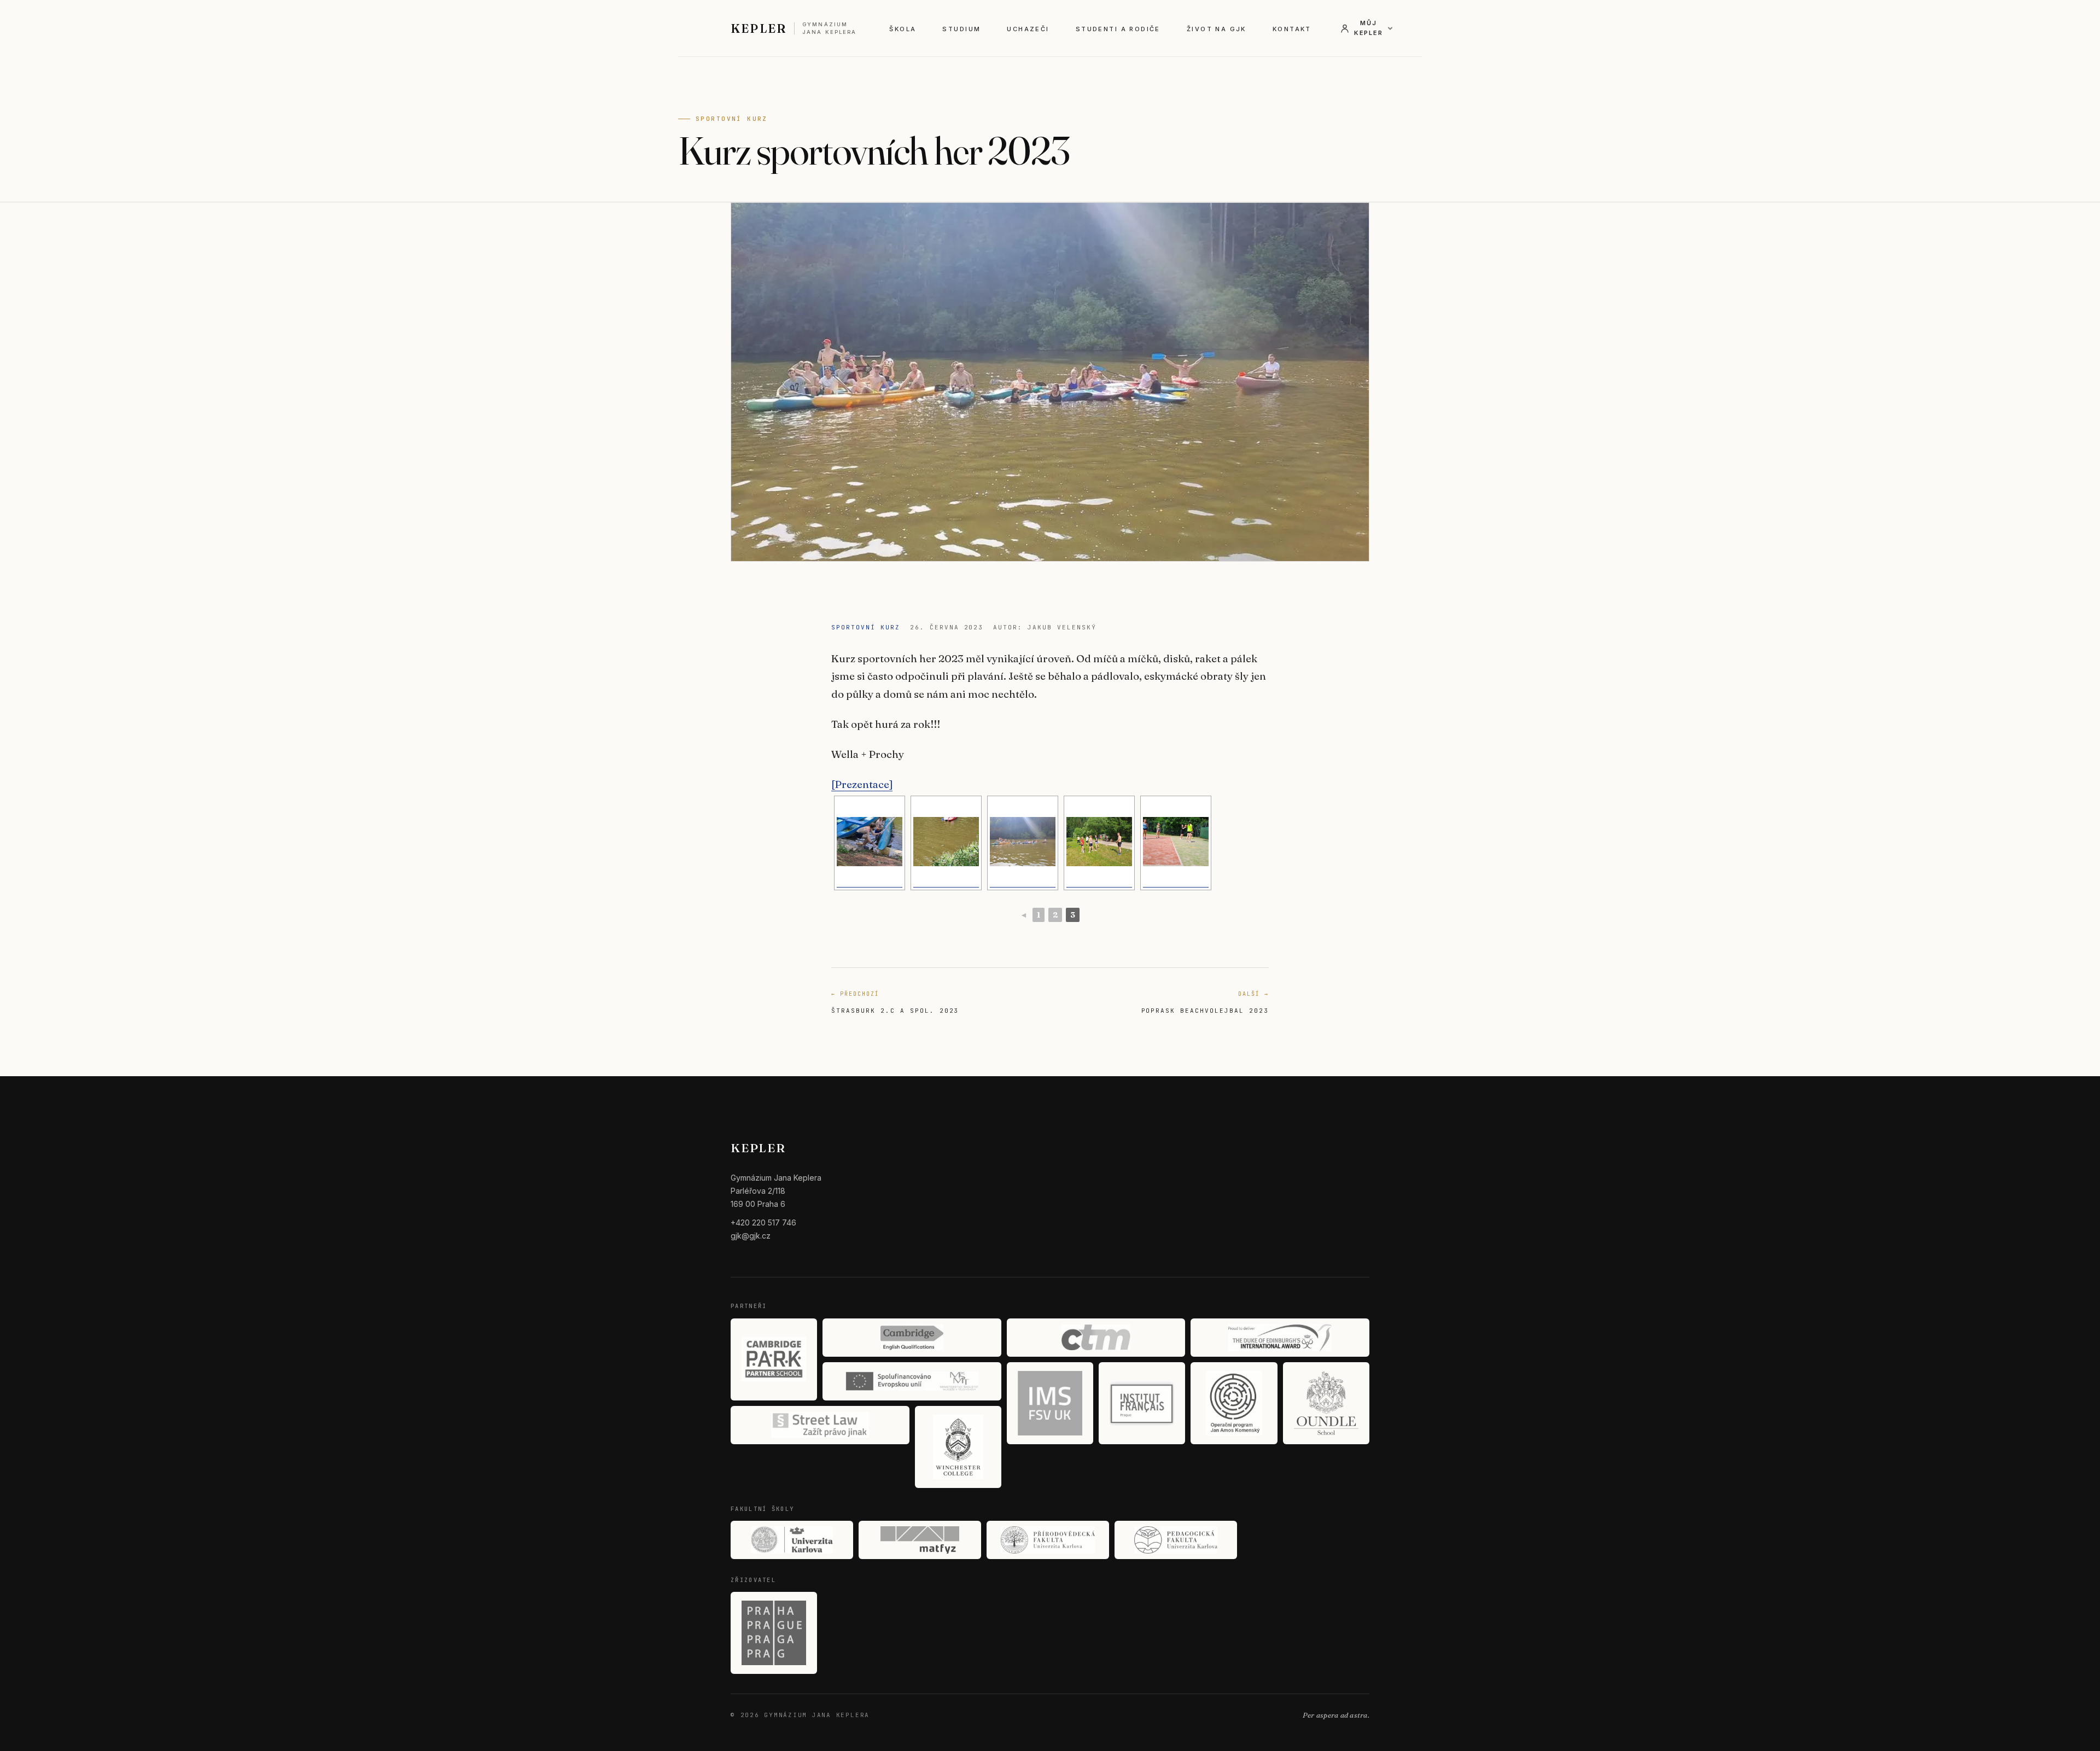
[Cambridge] (912, 1338)
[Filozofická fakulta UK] (792, 1540)
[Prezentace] (862, 784)
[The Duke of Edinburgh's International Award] (1280, 1338)
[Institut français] (1142, 1403)
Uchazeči (1028, 29)
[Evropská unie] (912, 1381)
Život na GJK (1217, 29)
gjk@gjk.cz (751, 1236)
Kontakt (1292, 29)
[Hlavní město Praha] (774, 1633)
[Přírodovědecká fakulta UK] (1048, 1540)
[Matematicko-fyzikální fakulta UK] (920, 1540)
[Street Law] (820, 1425)
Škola (903, 29)
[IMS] (1050, 1403)
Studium (961, 29)
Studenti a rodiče (1118, 29)
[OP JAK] (1234, 1403)
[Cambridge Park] (774, 1359)
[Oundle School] (1326, 1403)
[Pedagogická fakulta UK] (1176, 1540)
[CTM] (1096, 1338)
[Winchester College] (958, 1447)
